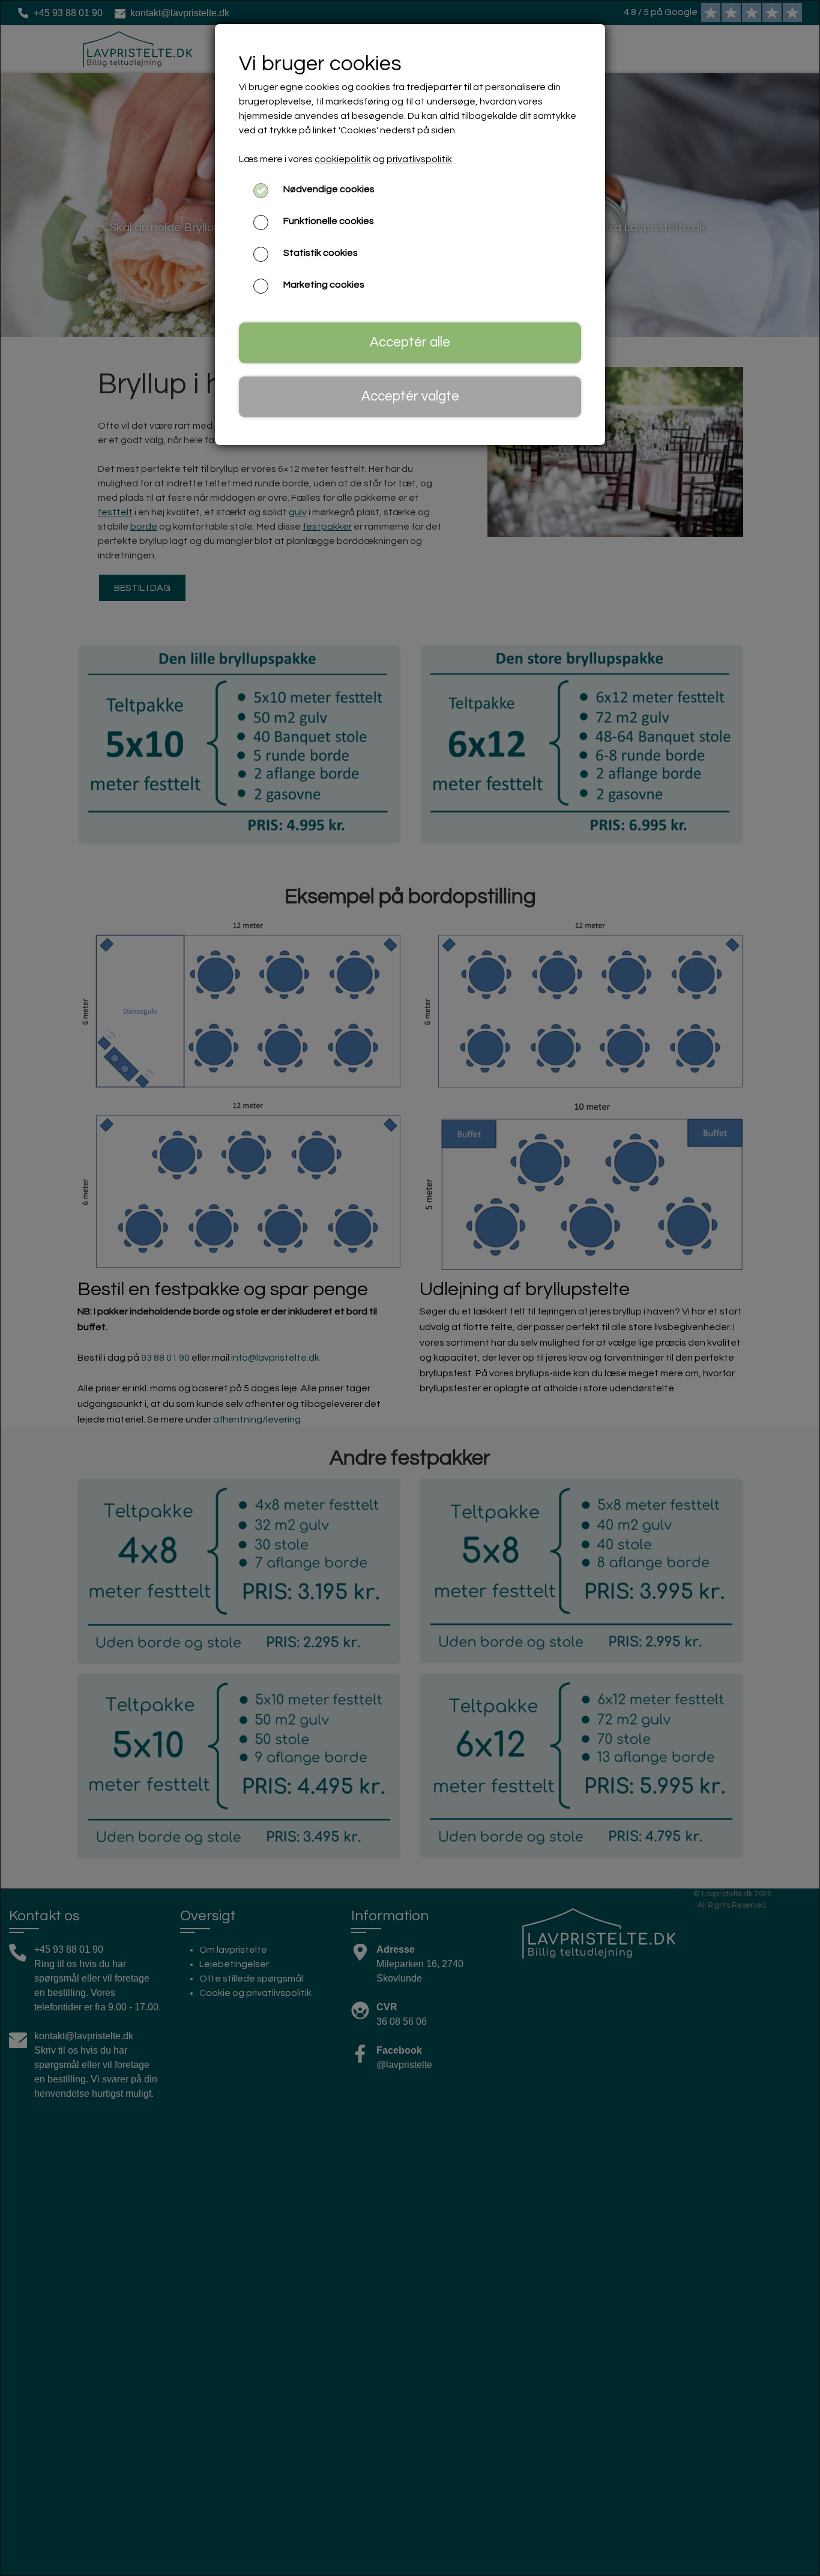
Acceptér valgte (410, 397)
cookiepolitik (343, 159)
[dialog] (410, 1288)
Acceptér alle (410, 343)
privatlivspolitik (419, 159)
